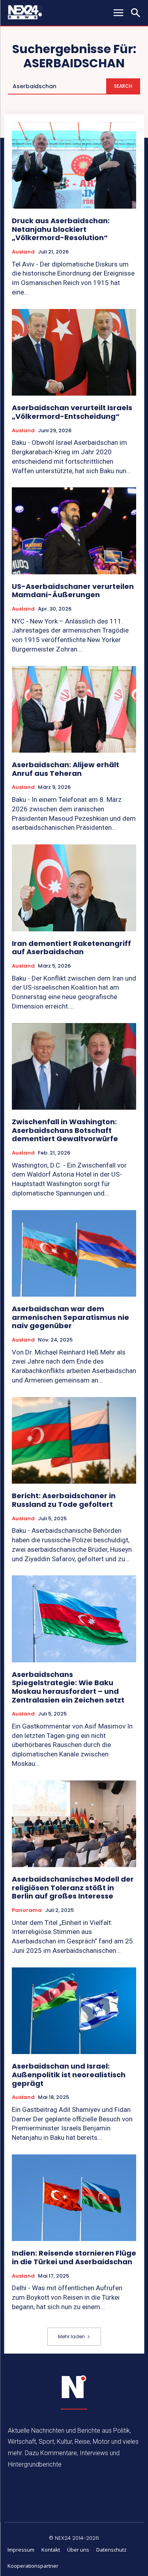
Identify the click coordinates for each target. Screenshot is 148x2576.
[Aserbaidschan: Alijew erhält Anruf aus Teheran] (74, 710)
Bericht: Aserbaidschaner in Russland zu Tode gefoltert (64, 1500)
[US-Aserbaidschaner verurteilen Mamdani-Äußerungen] (74, 531)
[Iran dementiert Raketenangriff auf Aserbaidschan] (74, 888)
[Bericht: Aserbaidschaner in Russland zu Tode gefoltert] (74, 1441)
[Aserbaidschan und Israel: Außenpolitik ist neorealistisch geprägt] (74, 2011)
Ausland (23, 252)
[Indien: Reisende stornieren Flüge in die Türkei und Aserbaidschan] (74, 2198)
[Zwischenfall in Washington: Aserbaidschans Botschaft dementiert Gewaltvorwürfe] (74, 1067)
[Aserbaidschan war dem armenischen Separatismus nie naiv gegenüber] (74, 1254)
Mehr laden (71, 2336)
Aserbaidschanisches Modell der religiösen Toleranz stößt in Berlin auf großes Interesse (73, 1888)
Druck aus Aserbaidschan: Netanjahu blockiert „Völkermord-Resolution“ (61, 229)
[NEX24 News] (74, 2387)
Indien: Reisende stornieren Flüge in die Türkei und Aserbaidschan (74, 2257)
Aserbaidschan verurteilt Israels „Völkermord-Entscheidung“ (72, 412)
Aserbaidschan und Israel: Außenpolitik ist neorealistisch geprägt (69, 2074)
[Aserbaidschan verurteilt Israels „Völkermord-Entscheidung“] (74, 353)
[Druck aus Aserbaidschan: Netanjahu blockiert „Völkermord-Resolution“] (74, 166)
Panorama (27, 1910)
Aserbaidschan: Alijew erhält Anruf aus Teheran (66, 769)
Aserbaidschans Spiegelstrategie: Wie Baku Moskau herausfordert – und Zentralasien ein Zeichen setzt (68, 1687)
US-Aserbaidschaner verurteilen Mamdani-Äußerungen (73, 591)
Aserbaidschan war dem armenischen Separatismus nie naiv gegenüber (70, 1317)
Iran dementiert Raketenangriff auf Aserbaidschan (71, 948)
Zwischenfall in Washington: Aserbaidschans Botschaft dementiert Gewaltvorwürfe (65, 1130)
